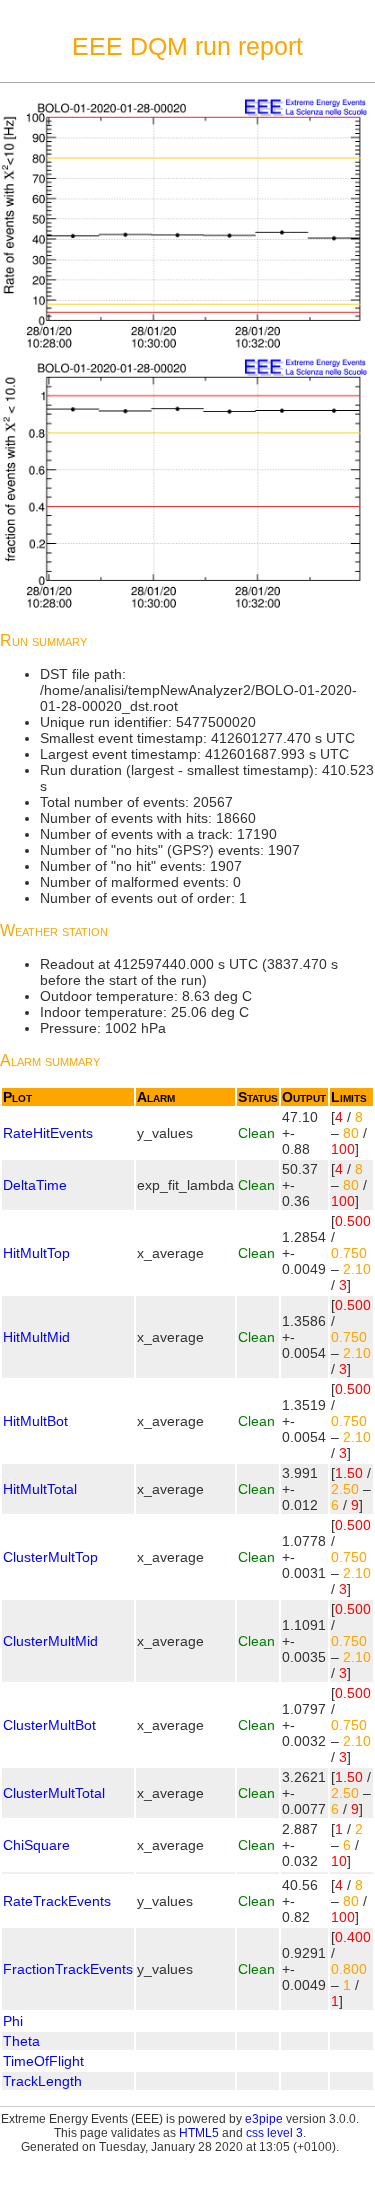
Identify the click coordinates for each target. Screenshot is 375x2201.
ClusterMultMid (50, 1641)
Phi (13, 2021)
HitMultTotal (40, 1489)
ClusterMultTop (50, 1557)
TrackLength (42, 2081)
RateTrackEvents (57, 1901)
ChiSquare (36, 1845)
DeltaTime (35, 1185)
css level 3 (274, 2133)
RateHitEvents (48, 1133)
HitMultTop (36, 1253)
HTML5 (199, 2133)
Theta (21, 2041)
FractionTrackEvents (68, 1969)
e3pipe (264, 2119)
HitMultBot (35, 1421)
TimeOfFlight (43, 2061)
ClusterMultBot (49, 1725)
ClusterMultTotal (54, 1793)
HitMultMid (36, 1337)
